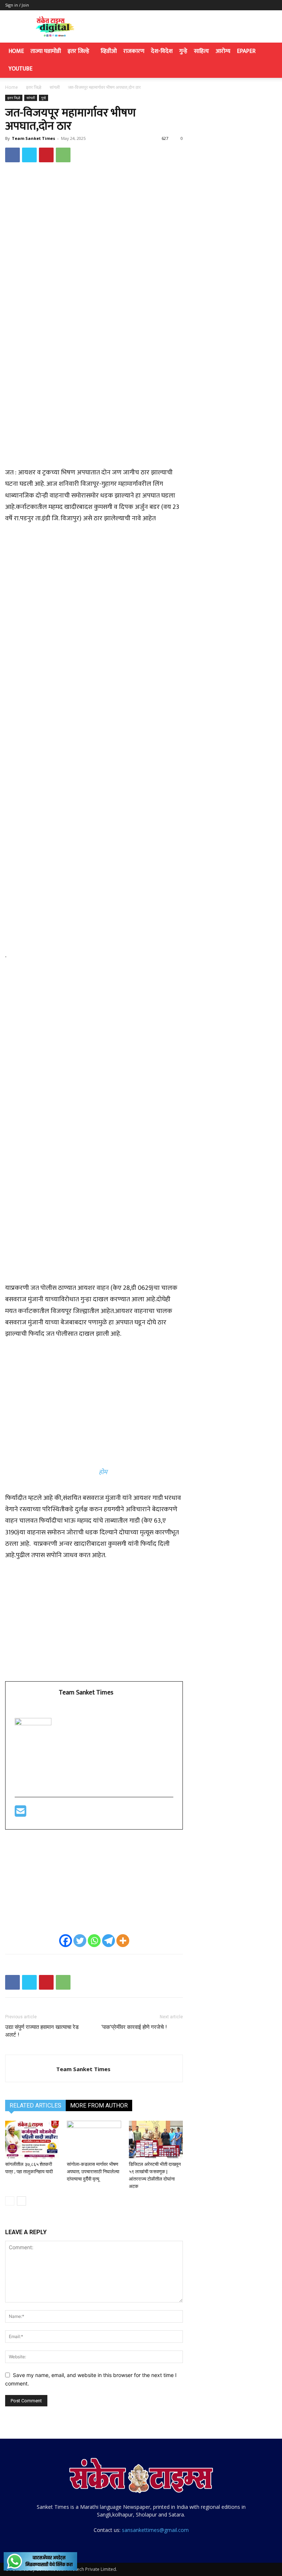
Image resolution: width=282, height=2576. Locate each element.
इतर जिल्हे (78, 51)
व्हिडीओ (109, 51)
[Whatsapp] (94, 1941)
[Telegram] (109, 1941)
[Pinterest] (46, 155)
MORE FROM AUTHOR (99, 2105)
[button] (268, 52)
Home (16, 51)
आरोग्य (223, 51)
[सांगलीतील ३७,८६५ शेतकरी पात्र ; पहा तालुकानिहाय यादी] (32, 2139)
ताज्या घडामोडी (46, 51)
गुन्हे (183, 51)
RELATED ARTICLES (35, 2105)
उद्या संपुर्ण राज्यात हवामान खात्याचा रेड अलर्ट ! (42, 2031)
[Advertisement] (94, 415)
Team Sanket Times (33, 138)
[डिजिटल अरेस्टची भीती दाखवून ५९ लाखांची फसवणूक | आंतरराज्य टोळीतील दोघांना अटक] (156, 2139)
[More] (123, 1941)
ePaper (246, 51)
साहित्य (201, 51)
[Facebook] (12, 155)
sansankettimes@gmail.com (155, 2530)
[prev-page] (10, 2201)
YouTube (20, 69)
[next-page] (21, 2201)
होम (103, 1472)
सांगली (55, 87)
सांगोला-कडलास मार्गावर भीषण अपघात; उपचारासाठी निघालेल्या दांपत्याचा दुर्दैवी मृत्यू (93, 2172)
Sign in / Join (17, 5)
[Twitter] (29, 155)
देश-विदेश (162, 51)
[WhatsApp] (63, 155)
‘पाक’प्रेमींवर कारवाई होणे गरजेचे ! (142, 2027)
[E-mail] (21, 1814)
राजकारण (134, 51)
